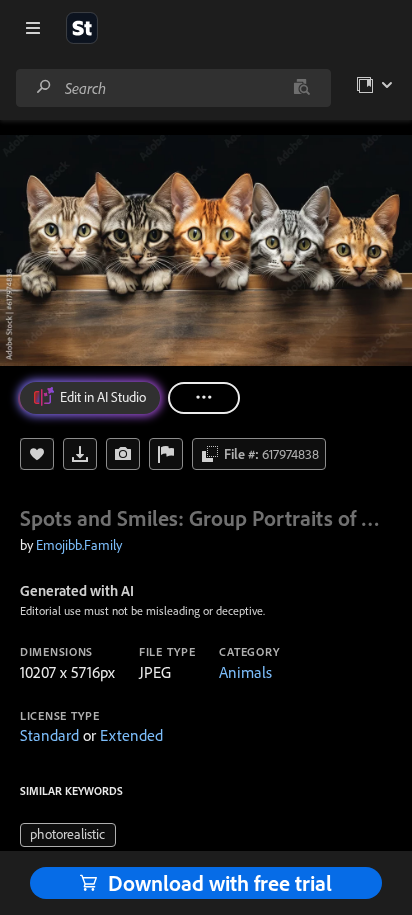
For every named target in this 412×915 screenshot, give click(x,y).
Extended (131, 735)
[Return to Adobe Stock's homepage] (82, 28)
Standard (49, 735)
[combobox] (173, 88)
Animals (245, 672)
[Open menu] (33, 28)
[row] (68, 835)
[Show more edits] (204, 398)
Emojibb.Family (79, 545)
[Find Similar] (123, 454)
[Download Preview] (80, 454)
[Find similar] (301, 88)
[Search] (44, 87)
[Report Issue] (166, 454)
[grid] (68, 833)
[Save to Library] (37, 454)
